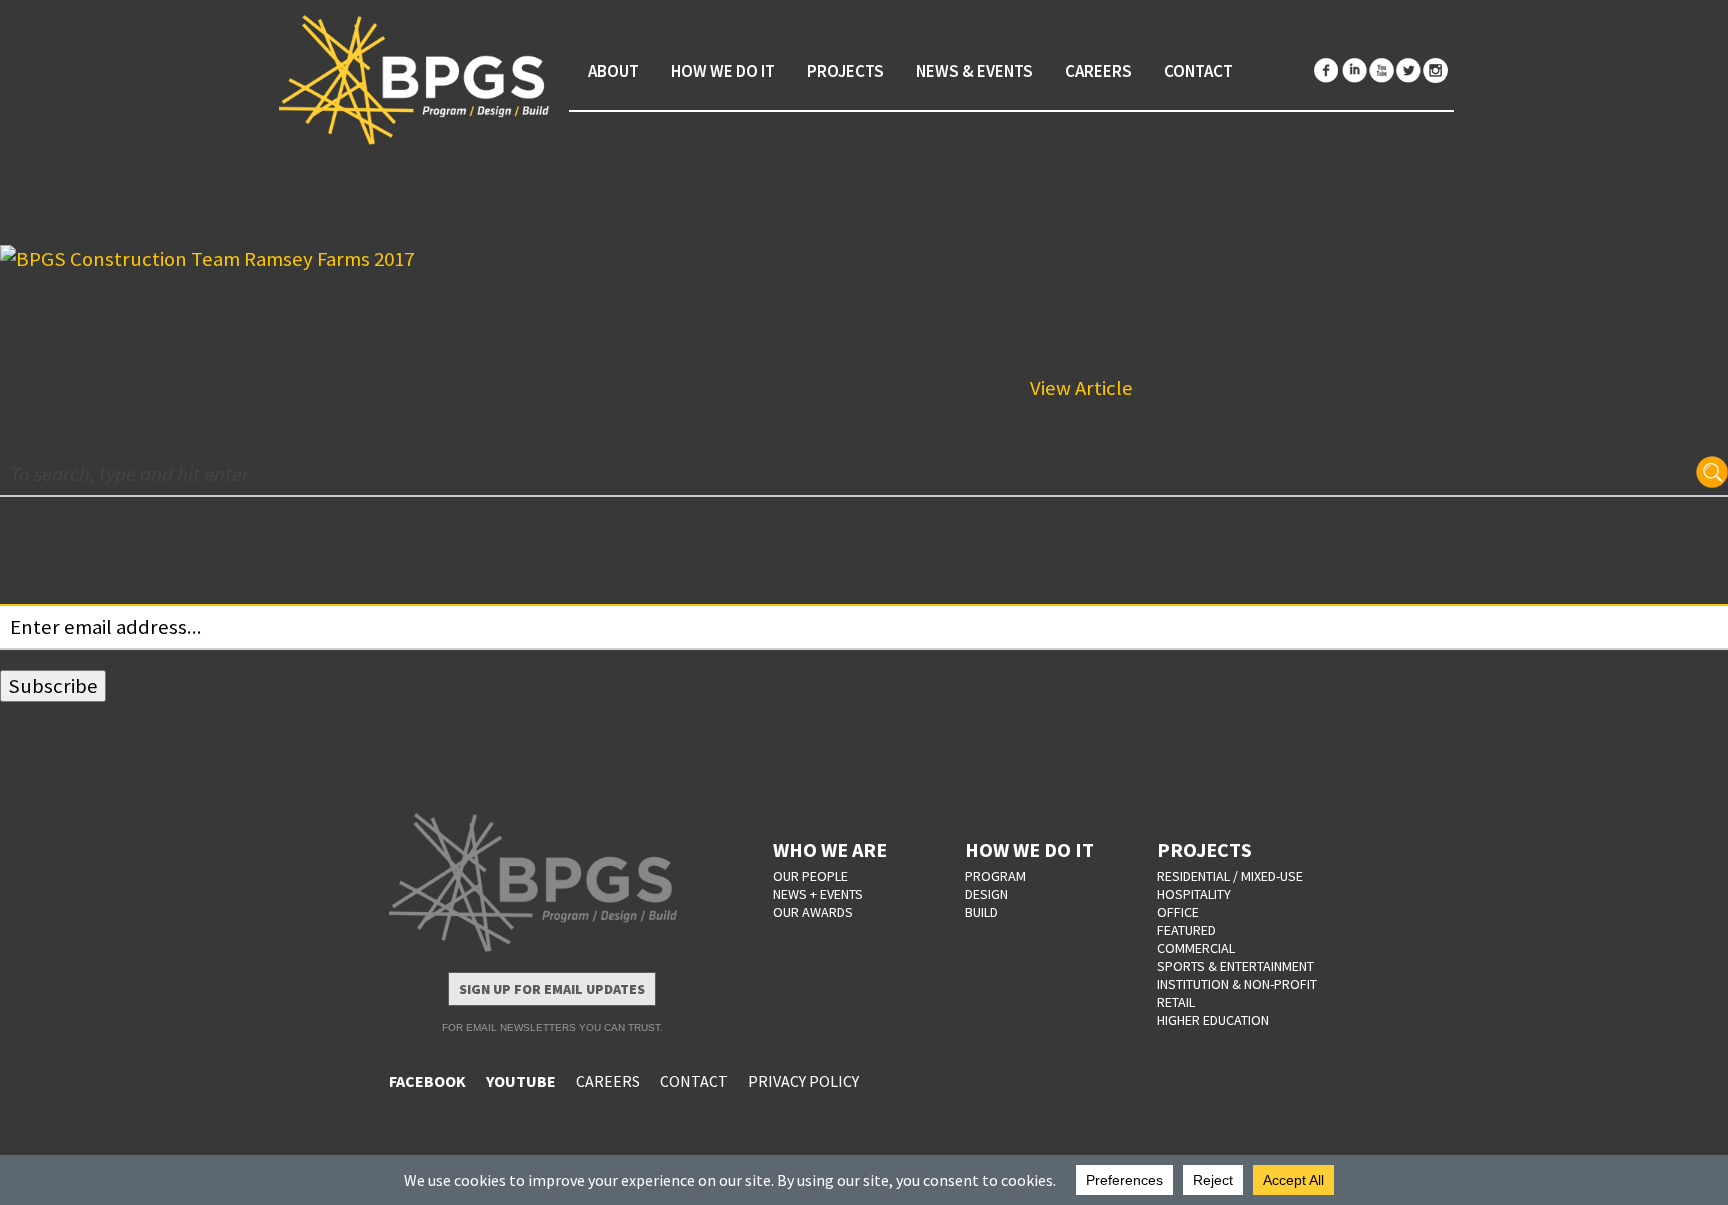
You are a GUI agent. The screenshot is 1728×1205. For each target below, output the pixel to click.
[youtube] (1381, 70)
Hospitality (1194, 894)
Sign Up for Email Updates (552, 989)
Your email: (48, 589)
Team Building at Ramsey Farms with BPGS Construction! (450, 303)
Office (1178, 912)
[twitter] (1408, 70)
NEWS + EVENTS (818, 894)
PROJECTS (1204, 849)
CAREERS (608, 1081)
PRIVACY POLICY (803, 1081)
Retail (1176, 1002)
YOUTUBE (521, 1081)
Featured (1186, 930)
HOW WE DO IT (1029, 849)
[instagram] (1435, 70)
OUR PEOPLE (810, 876)
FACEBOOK (427, 1081)
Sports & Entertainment (1235, 966)
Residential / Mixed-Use (1230, 876)
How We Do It (723, 71)
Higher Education (1213, 1020)
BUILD (981, 912)
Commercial (1196, 948)
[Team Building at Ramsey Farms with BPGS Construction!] (864, 259)
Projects (845, 71)
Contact (1198, 71)
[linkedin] (1354, 70)
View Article (1081, 388)
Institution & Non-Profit (1237, 984)
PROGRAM (995, 876)
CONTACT (694, 1081)
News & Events (974, 71)
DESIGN (986, 894)
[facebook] (1327, 70)
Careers (1098, 71)
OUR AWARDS (813, 912)
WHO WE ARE (830, 849)
